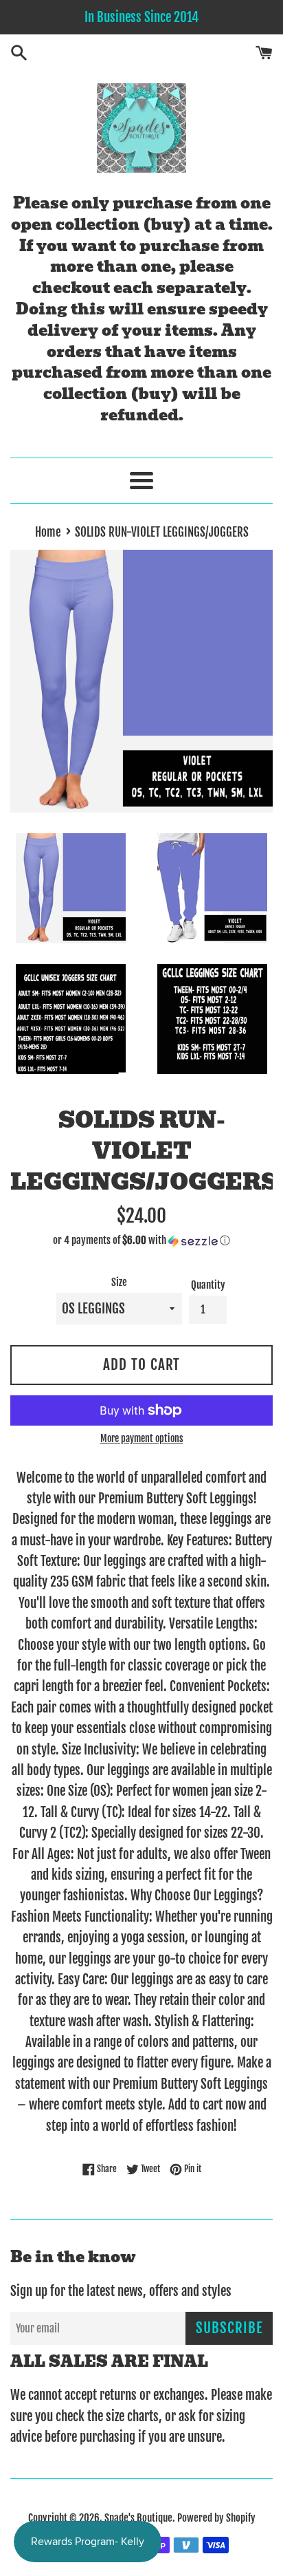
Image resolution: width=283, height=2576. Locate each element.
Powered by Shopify (216, 2518)
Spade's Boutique (138, 2518)
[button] (141, 1241)
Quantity (208, 1285)
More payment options (142, 1438)
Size (119, 1282)
